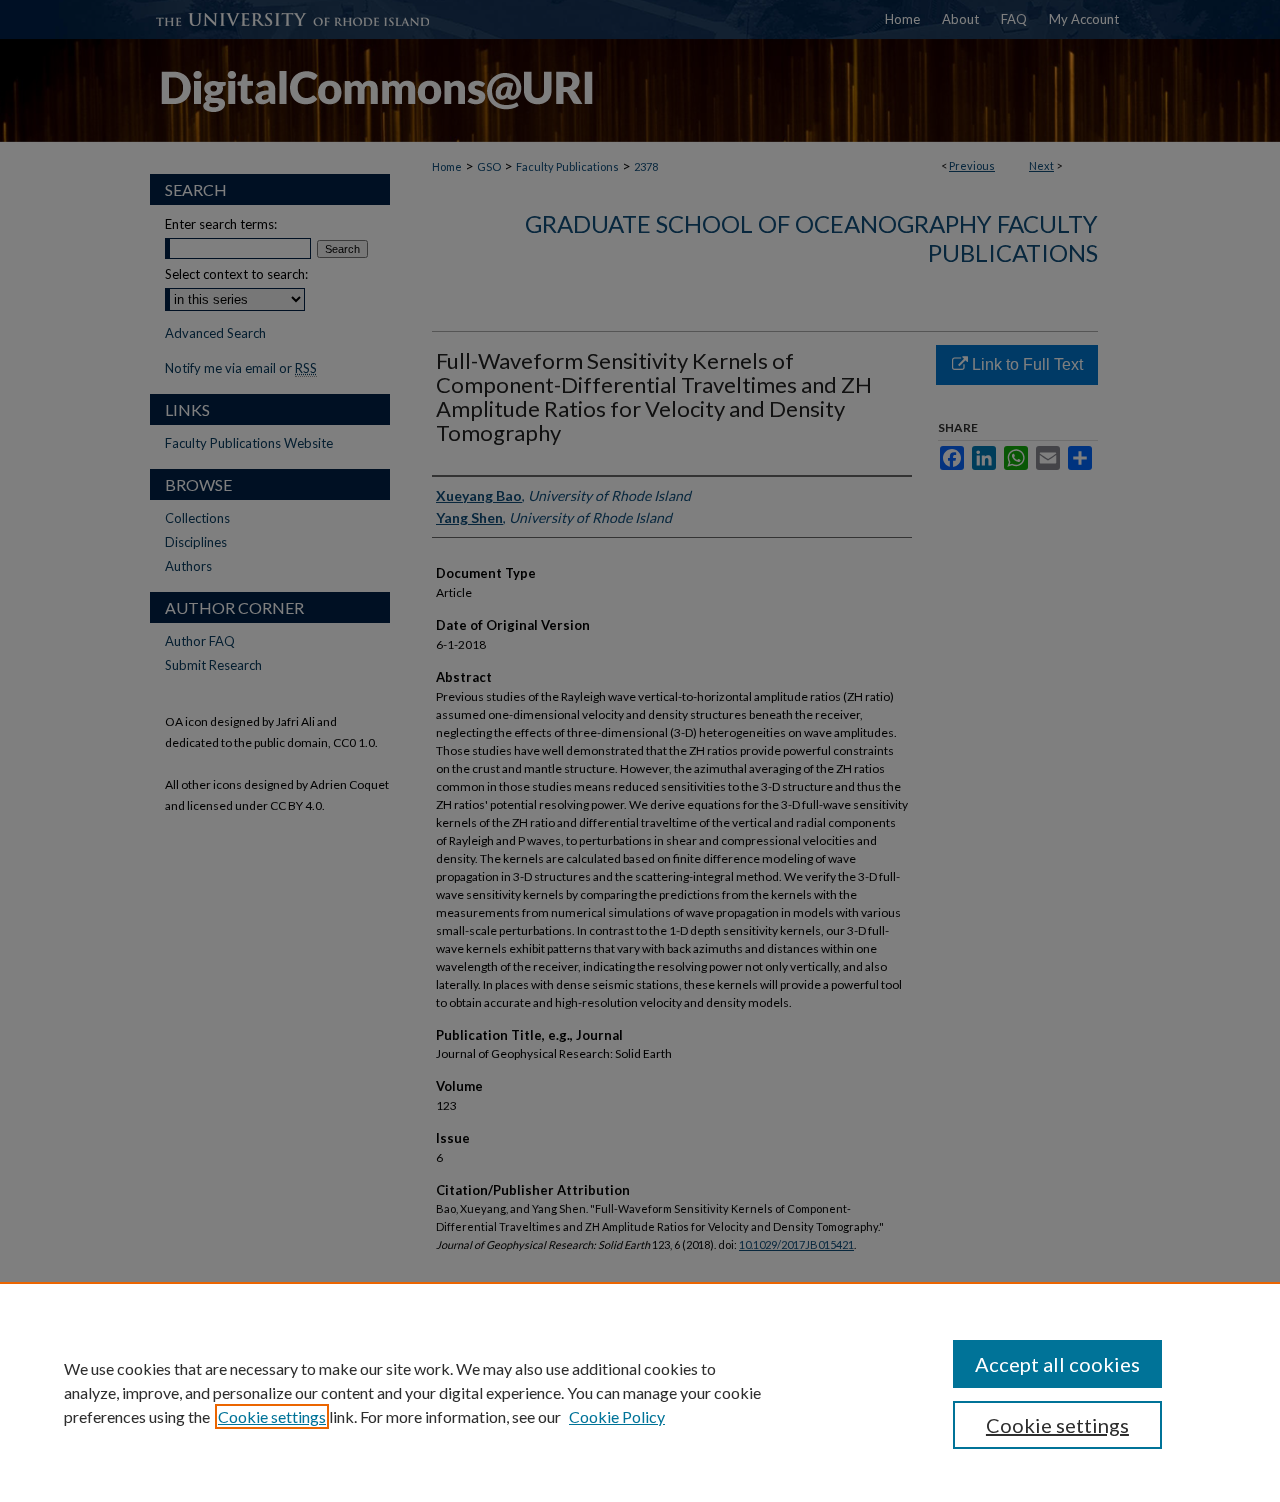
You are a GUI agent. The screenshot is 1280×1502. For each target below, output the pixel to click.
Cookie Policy (617, 1416)
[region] (640, 1392)
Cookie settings (272, 1416)
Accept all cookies (1057, 1364)
